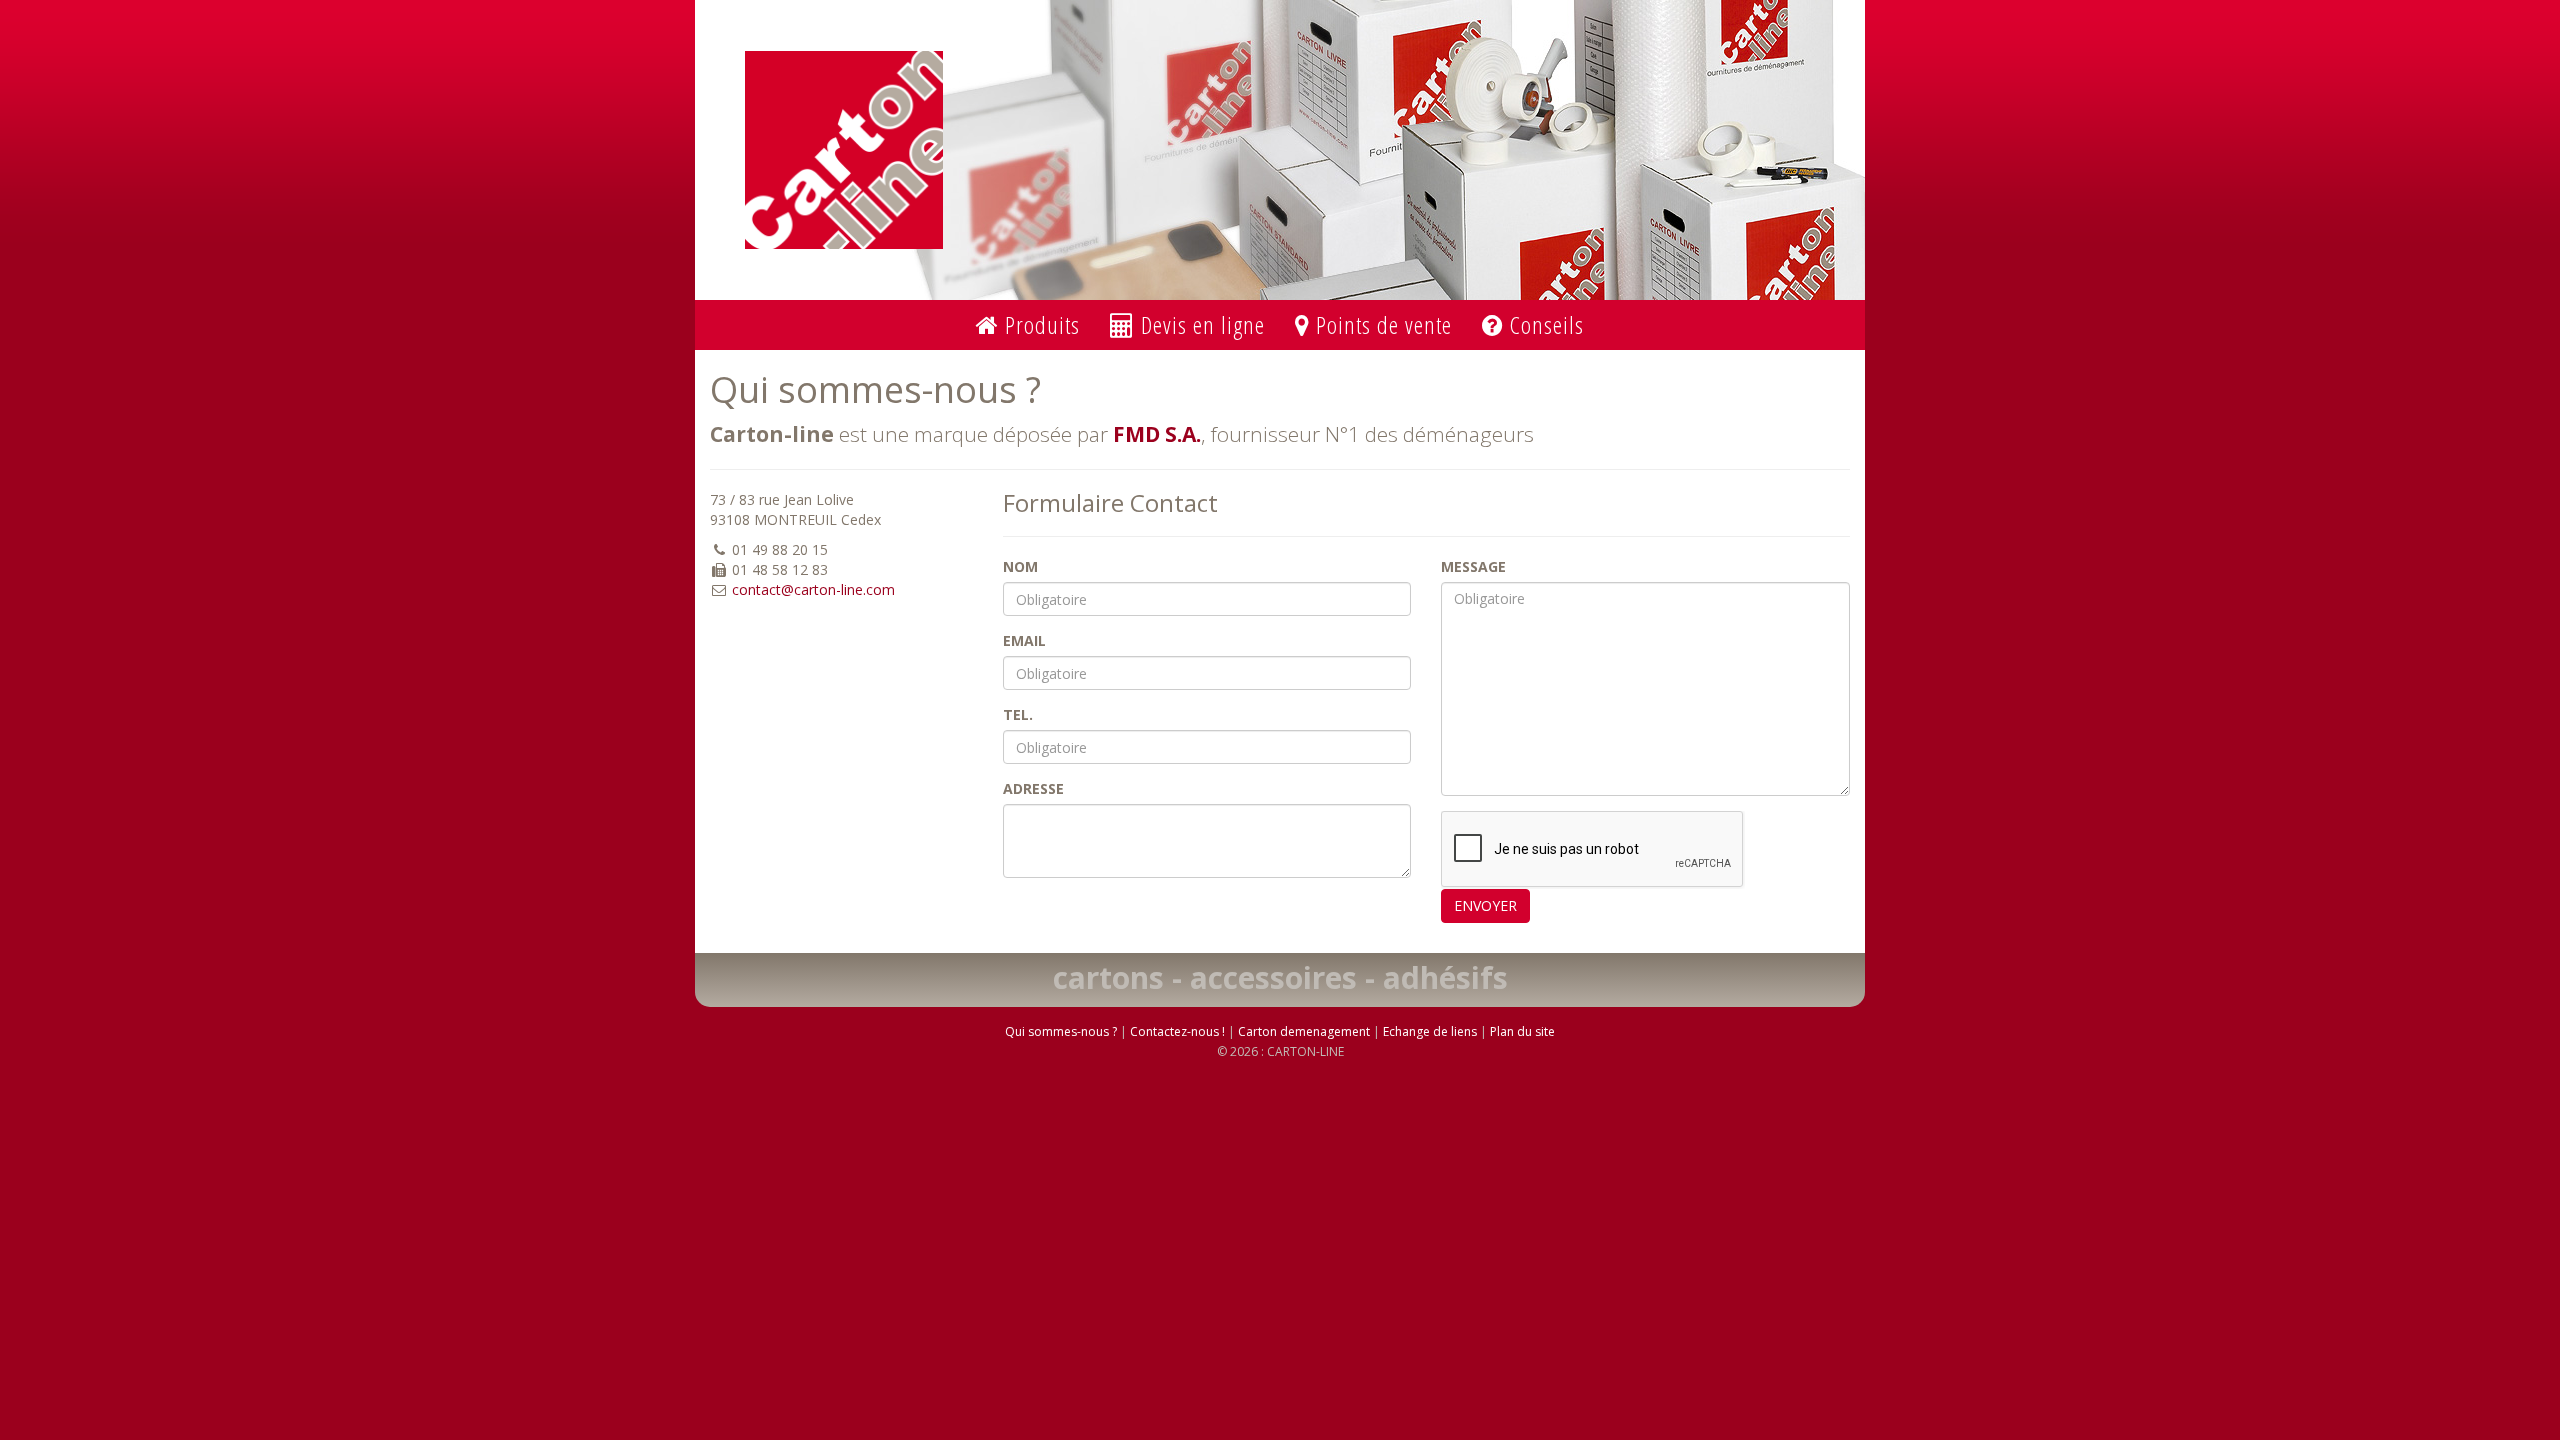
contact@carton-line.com (813, 589)
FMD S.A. (1157, 434)
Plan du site (1522, 1031)
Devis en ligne (1200, 324)
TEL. (1018, 714)
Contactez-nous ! (1177, 1031)
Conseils (1544, 324)
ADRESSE (1033, 788)
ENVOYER (1485, 905)
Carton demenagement (1304, 1031)
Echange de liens (1430, 1031)
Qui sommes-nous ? (1061, 1031)
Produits (1039, 324)
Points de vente (1381, 324)
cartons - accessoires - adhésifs (1280, 977)
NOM (1020, 566)
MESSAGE (1473, 566)
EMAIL (1024, 640)
